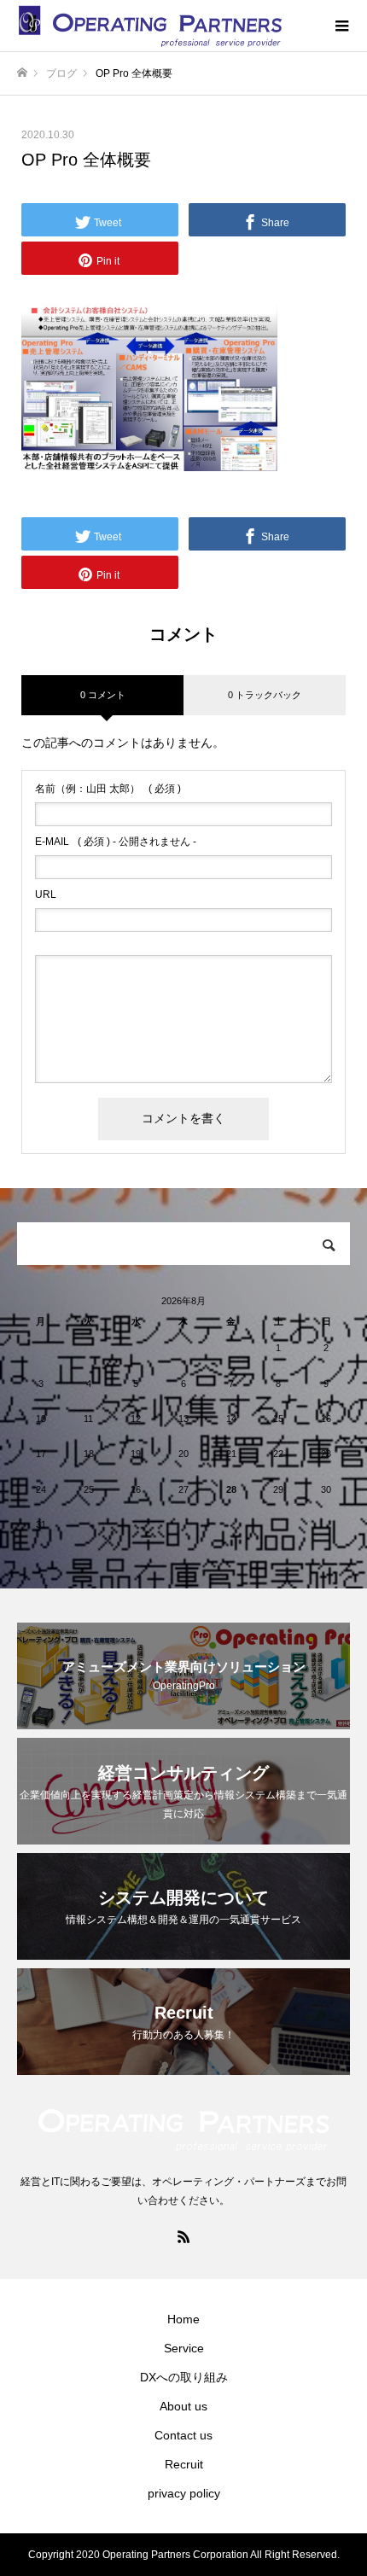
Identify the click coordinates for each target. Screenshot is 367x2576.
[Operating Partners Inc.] (166, 26)
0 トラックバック (265, 695)
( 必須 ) (108, 789)
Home (183, 2319)
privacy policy (184, 2493)
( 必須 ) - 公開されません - (116, 842)
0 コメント (103, 695)
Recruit (184, 2464)
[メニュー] (341, 26)
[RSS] (183, 2236)
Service (184, 2348)
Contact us (183, 2435)
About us (183, 2406)
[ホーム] (22, 73)
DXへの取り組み (184, 2377)
